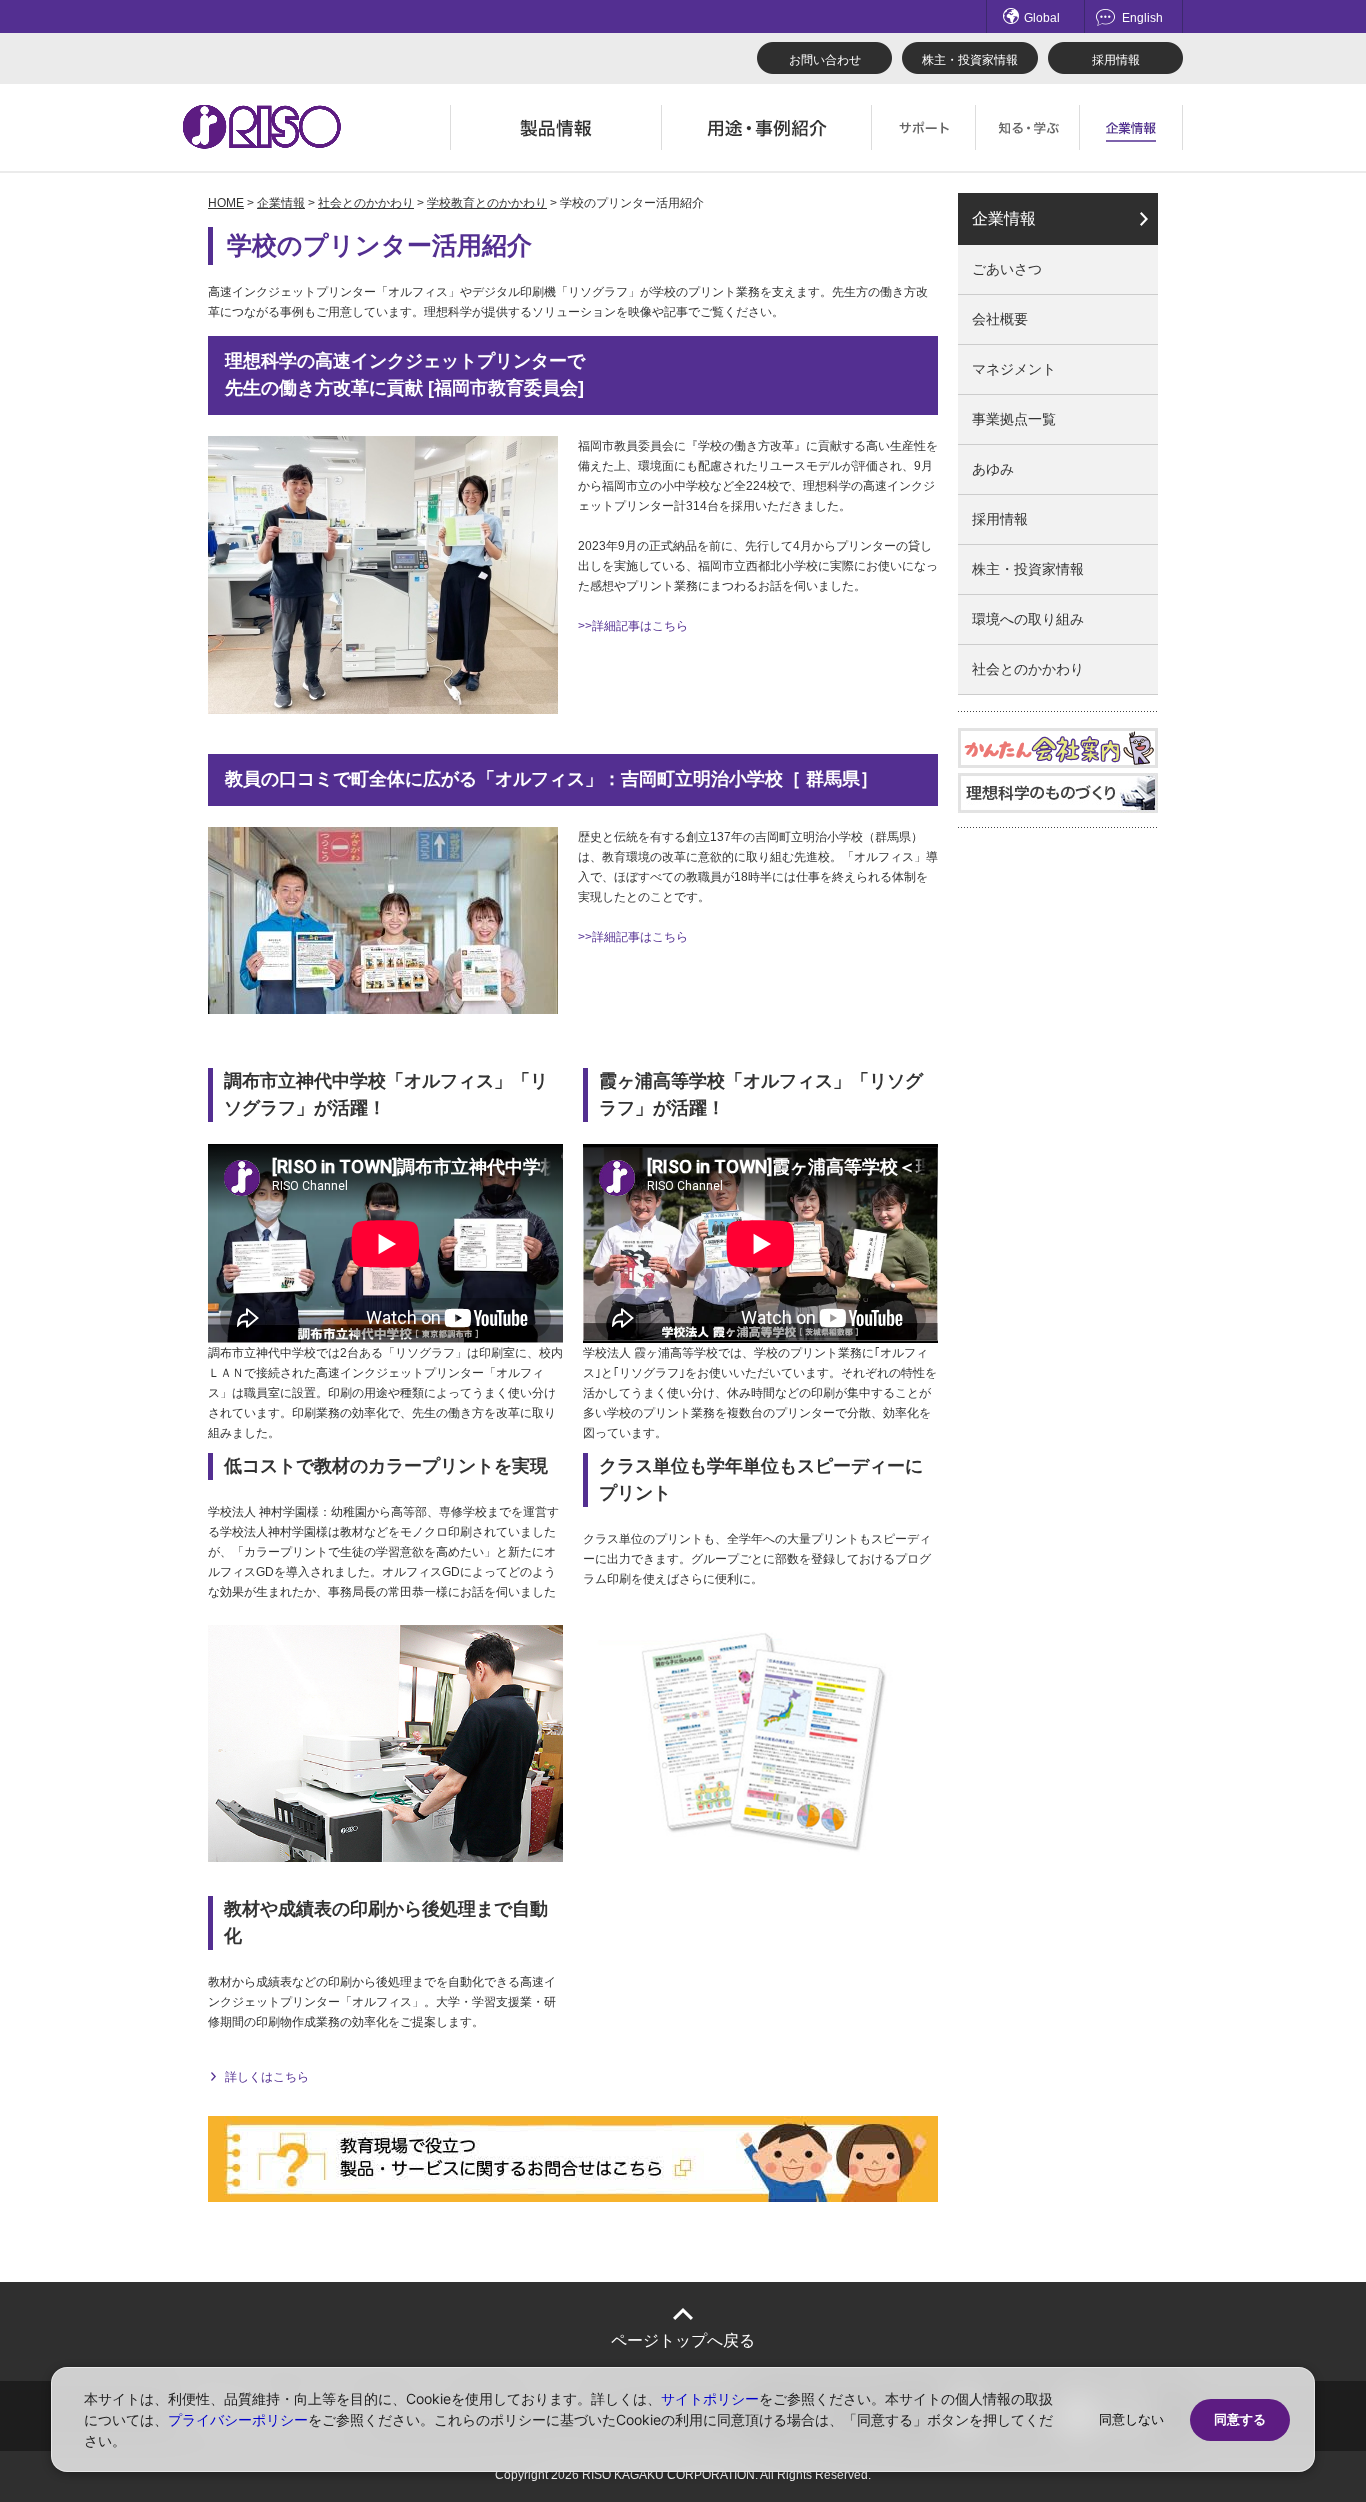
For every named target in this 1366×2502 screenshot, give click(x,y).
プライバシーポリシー (238, 2419)
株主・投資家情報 (970, 60)
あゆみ (993, 469)
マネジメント (1014, 369)
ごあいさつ (1007, 269)
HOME (226, 203)
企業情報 (281, 203)
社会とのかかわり (366, 203)
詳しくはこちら (267, 2077)
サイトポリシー (710, 2398)
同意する (1240, 2419)
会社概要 (1000, 319)
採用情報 (1116, 60)
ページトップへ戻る (683, 2340)
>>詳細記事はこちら (633, 626)
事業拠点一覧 (1014, 419)
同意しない (1131, 2419)
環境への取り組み (1028, 619)
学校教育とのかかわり (487, 203)
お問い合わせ (825, 60)
